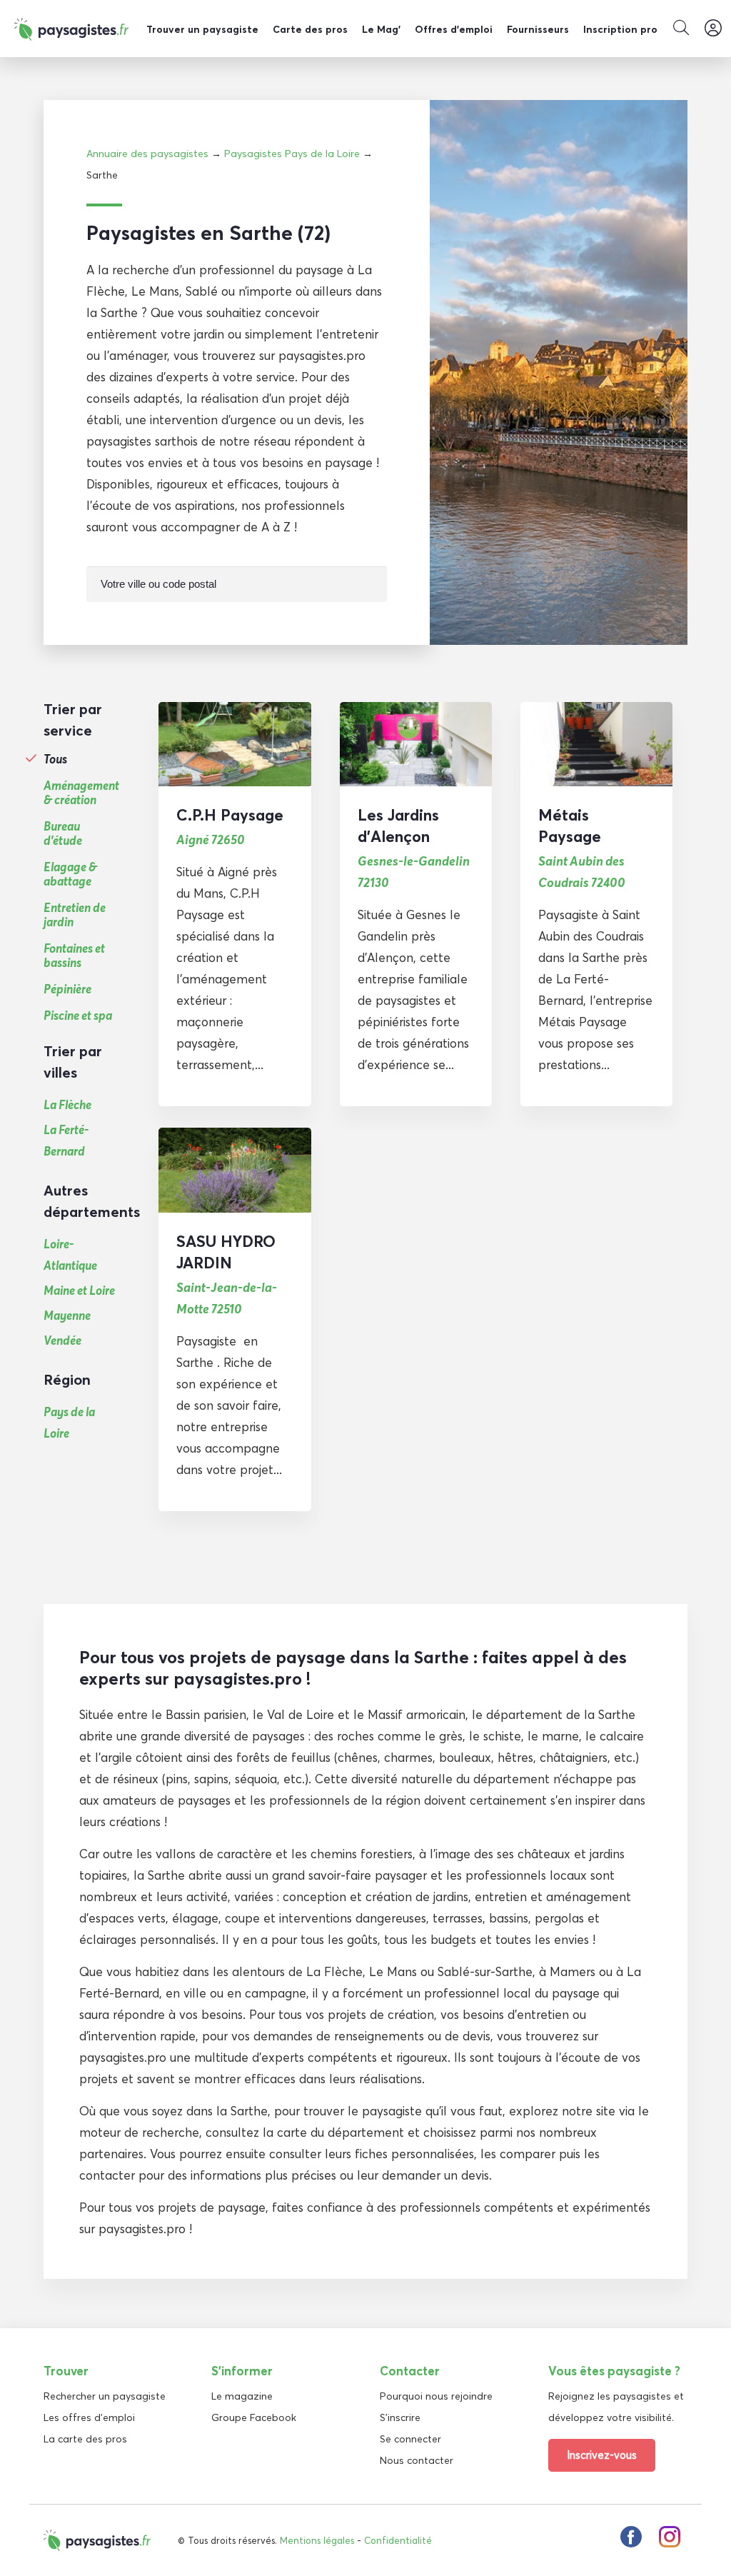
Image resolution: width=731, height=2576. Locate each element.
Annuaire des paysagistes (147, 154)
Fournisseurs (538, 29)
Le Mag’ (381, 29)
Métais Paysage (570, 826)
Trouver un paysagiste (202, 29)
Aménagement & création (81, 793)
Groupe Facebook (254, 2417)
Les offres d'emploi (89, 2417)
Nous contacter (417, 2460)
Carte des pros (310, 29)
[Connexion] (713, 29)
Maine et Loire (79, 1290)
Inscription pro (620, 29)
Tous (55, 759)
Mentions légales (317, 2540)
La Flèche (67, 1104)
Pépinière (67, 989)
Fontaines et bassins (74, 956)
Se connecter (410, 2439)
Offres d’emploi (454, 29)
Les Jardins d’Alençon (398, 826)
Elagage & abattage (70, 874)
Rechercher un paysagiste (105, 2396)
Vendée (62, 1340)
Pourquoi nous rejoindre (436, 2396)
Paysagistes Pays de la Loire (292, 154)
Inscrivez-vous (602, 2455)
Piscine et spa (78, 1016)
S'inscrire (400, 2417)
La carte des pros (85, 2439)
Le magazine (242, 2396)
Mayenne (67, 1315)
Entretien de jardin (75, 915)
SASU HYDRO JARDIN (226, 1252)
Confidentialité (398, 2540)
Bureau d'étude (63, 833)
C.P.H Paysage (230, 815)
